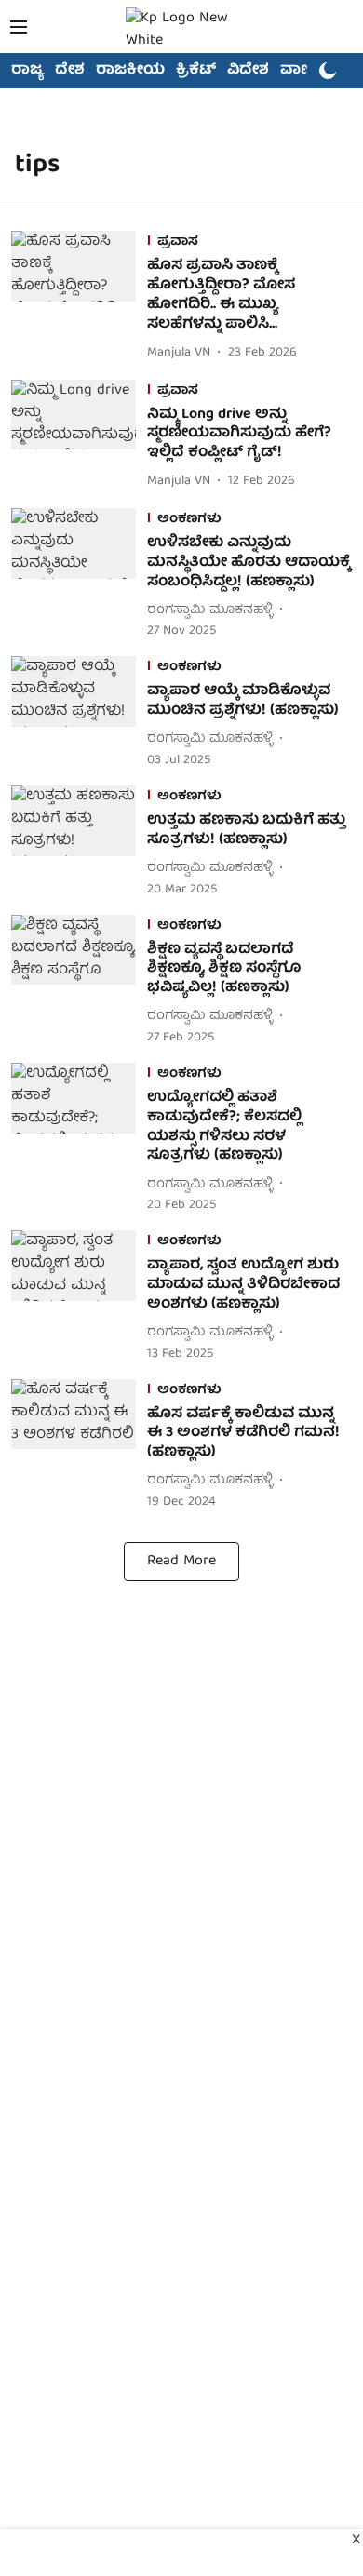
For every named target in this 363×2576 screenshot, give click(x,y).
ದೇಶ (70, 71)
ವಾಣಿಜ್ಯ (304, 71)
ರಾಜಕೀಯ (130, 71)
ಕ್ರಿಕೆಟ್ (196, 71)
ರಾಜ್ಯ (27, 71)
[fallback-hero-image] (79, 297)
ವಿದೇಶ (248, 71)
